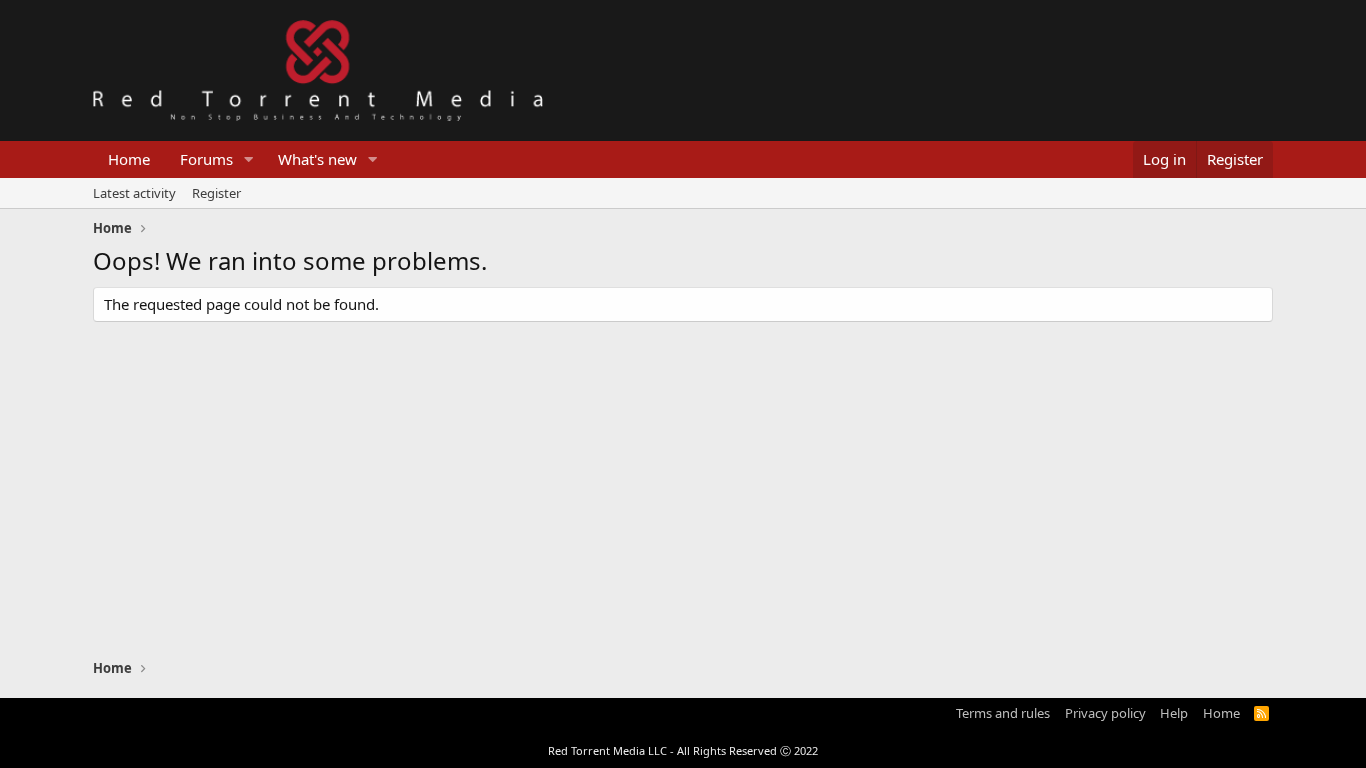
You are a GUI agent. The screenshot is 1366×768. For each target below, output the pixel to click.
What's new (317, 159)
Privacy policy (1105, 713)
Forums (206, 159)
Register (216, 193)
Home (129, 159)
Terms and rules (1003, 713)
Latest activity (134, 193)
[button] (249, 159)
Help (1174, 713)
